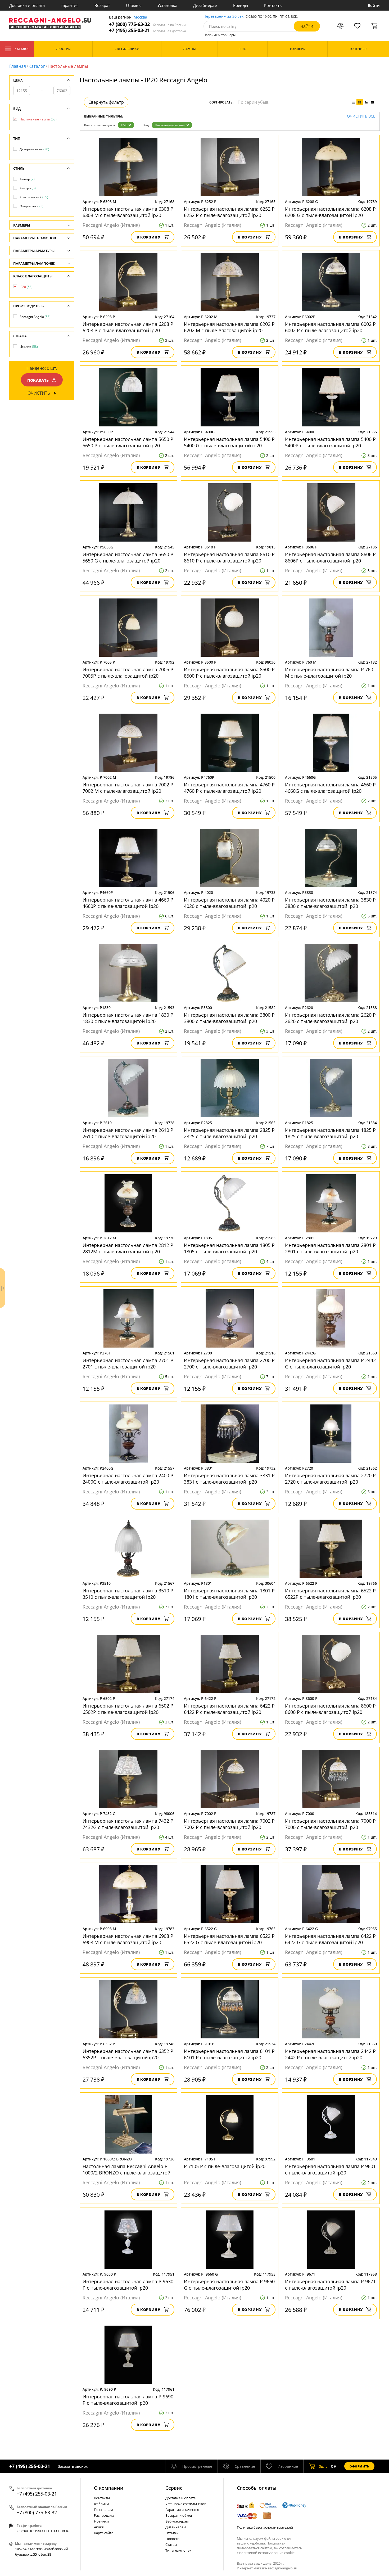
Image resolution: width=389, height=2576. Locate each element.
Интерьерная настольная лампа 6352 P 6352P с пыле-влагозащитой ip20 (128, 2054)
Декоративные (34, 149)
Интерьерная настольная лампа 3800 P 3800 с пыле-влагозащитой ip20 (229, 1018)
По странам (103, 2510)
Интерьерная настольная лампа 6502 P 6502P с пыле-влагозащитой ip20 (128, 1709)
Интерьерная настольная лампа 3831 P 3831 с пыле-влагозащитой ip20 (229, 1479)
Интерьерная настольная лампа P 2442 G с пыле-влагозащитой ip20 (330, 1363)
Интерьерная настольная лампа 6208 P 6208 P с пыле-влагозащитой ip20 (128, 327)
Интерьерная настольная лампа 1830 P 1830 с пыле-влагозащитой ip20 (128, 1018)
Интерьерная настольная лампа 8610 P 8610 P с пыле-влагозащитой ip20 (229, 557)
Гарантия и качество (182, 2510)
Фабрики (101, 2504)
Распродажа (104, 2515)
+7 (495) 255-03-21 (148, 30)
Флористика (31, 206)
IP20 (124, 125)
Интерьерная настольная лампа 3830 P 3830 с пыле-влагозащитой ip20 (330, 903)
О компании (109, 2488)
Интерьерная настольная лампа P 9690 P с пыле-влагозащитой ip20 (128, 2400)
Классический (34, 197)
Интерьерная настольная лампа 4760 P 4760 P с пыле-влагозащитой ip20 (229, 788)
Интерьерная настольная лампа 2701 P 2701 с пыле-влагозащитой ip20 (128, 1363)
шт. (323, 2466)
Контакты (273, 5)
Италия (29, 347)
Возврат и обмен (179, 2515)
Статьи (171, 2545)
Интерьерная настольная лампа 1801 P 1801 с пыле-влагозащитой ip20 (229, 1594)
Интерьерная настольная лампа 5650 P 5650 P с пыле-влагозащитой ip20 (128, 442)
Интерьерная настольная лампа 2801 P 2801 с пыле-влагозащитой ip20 (330, 1248)
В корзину (149, 237)
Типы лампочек (178, 2550)
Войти (374, 5)
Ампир (27, 179)
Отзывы (134, 5)
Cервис (174, 2488)
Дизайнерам (205, 5)
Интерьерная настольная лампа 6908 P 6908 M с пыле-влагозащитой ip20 (128, 1939)
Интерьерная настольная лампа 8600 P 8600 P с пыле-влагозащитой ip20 (330, 1709)
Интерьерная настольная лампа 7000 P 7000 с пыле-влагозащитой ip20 (330, 1824)
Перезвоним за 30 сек (223, 17)
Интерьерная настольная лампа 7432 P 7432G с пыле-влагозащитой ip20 (128, 1824)
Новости (172, 2539)
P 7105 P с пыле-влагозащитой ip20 (225, 2166)
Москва (140, 17)
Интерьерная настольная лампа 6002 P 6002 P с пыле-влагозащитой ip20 (330, 327)
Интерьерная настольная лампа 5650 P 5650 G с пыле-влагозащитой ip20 (128, 557)
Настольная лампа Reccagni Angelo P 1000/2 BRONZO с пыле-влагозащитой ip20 (126, 2169)
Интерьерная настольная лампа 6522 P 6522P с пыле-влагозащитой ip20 (330, 1594)
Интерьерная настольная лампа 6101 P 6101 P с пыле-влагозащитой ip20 (229, 2054)
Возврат (102, 5)
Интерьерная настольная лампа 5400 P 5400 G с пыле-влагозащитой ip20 (229, 442)
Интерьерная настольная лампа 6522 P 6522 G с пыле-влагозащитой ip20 (229, 1939)
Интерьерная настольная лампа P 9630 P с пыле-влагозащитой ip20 (128, 2285)
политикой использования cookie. (267, 2553)
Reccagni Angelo (35, 317)
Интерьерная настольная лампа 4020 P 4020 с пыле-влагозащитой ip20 (229, 903)
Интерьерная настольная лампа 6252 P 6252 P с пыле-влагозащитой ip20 (229, 212)
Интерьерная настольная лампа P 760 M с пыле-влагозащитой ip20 (329, 673)
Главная (18, 66)
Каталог (22, 49)
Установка (167, 5)
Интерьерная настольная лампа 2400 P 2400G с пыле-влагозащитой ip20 (128, 1479)
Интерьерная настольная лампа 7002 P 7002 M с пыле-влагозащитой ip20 (128, 788)
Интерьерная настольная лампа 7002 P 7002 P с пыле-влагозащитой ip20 (229, 1824)
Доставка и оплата (27, 5)
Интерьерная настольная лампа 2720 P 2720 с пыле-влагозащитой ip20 (330, 1479)
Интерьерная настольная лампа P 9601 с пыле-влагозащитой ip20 (330, 2169)
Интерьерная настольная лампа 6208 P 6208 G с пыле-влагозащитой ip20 (330, 212)
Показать (38, 380)
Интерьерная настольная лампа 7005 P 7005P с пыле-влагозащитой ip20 (128, 673)
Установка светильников (186, 2504)
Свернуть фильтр (106, 102)
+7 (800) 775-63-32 (147, 24)
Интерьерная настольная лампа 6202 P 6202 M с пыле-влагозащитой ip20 (229, 327)
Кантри (28, 188)
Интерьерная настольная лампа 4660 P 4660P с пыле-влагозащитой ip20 (128, 903)
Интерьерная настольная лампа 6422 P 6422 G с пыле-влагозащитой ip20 (330, 1939)
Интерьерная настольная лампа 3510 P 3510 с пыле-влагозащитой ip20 (128, 1594)
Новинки (101, 2521)
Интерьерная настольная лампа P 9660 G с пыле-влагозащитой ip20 (229, 2285)
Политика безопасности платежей (265, 2527)
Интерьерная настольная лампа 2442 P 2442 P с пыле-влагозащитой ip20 (330, 2054)
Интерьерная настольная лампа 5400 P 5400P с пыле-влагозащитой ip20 (330, 442)
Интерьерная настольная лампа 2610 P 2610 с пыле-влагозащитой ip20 (128, 1133)
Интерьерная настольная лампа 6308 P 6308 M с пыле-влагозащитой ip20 (128, 212)
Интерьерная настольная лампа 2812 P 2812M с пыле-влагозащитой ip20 (128, 1248)
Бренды (241, 5)
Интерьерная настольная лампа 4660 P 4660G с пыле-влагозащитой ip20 (330, 788)
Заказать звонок (73, 2466)
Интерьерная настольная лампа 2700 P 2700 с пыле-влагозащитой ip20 (229, 1363)
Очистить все (361, 116)
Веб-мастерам (177, 2521)
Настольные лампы (170, 125)
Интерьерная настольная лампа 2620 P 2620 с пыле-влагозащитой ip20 (330, 1018)
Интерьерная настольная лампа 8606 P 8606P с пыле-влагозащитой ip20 (330, 557)
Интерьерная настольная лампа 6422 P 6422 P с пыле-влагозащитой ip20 (229, 1709)
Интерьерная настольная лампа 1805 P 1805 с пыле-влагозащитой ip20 (229, 1248)
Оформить (359, 2466)
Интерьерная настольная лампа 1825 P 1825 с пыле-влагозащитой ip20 (330, 1133)
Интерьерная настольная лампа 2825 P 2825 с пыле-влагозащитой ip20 (229, 1133)
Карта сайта (104, 2533)
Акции (99, 2527)
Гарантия (70, 5)
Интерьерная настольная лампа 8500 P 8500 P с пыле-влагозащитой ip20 (229, 673)
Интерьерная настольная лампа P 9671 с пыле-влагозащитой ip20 (330, 2285)
